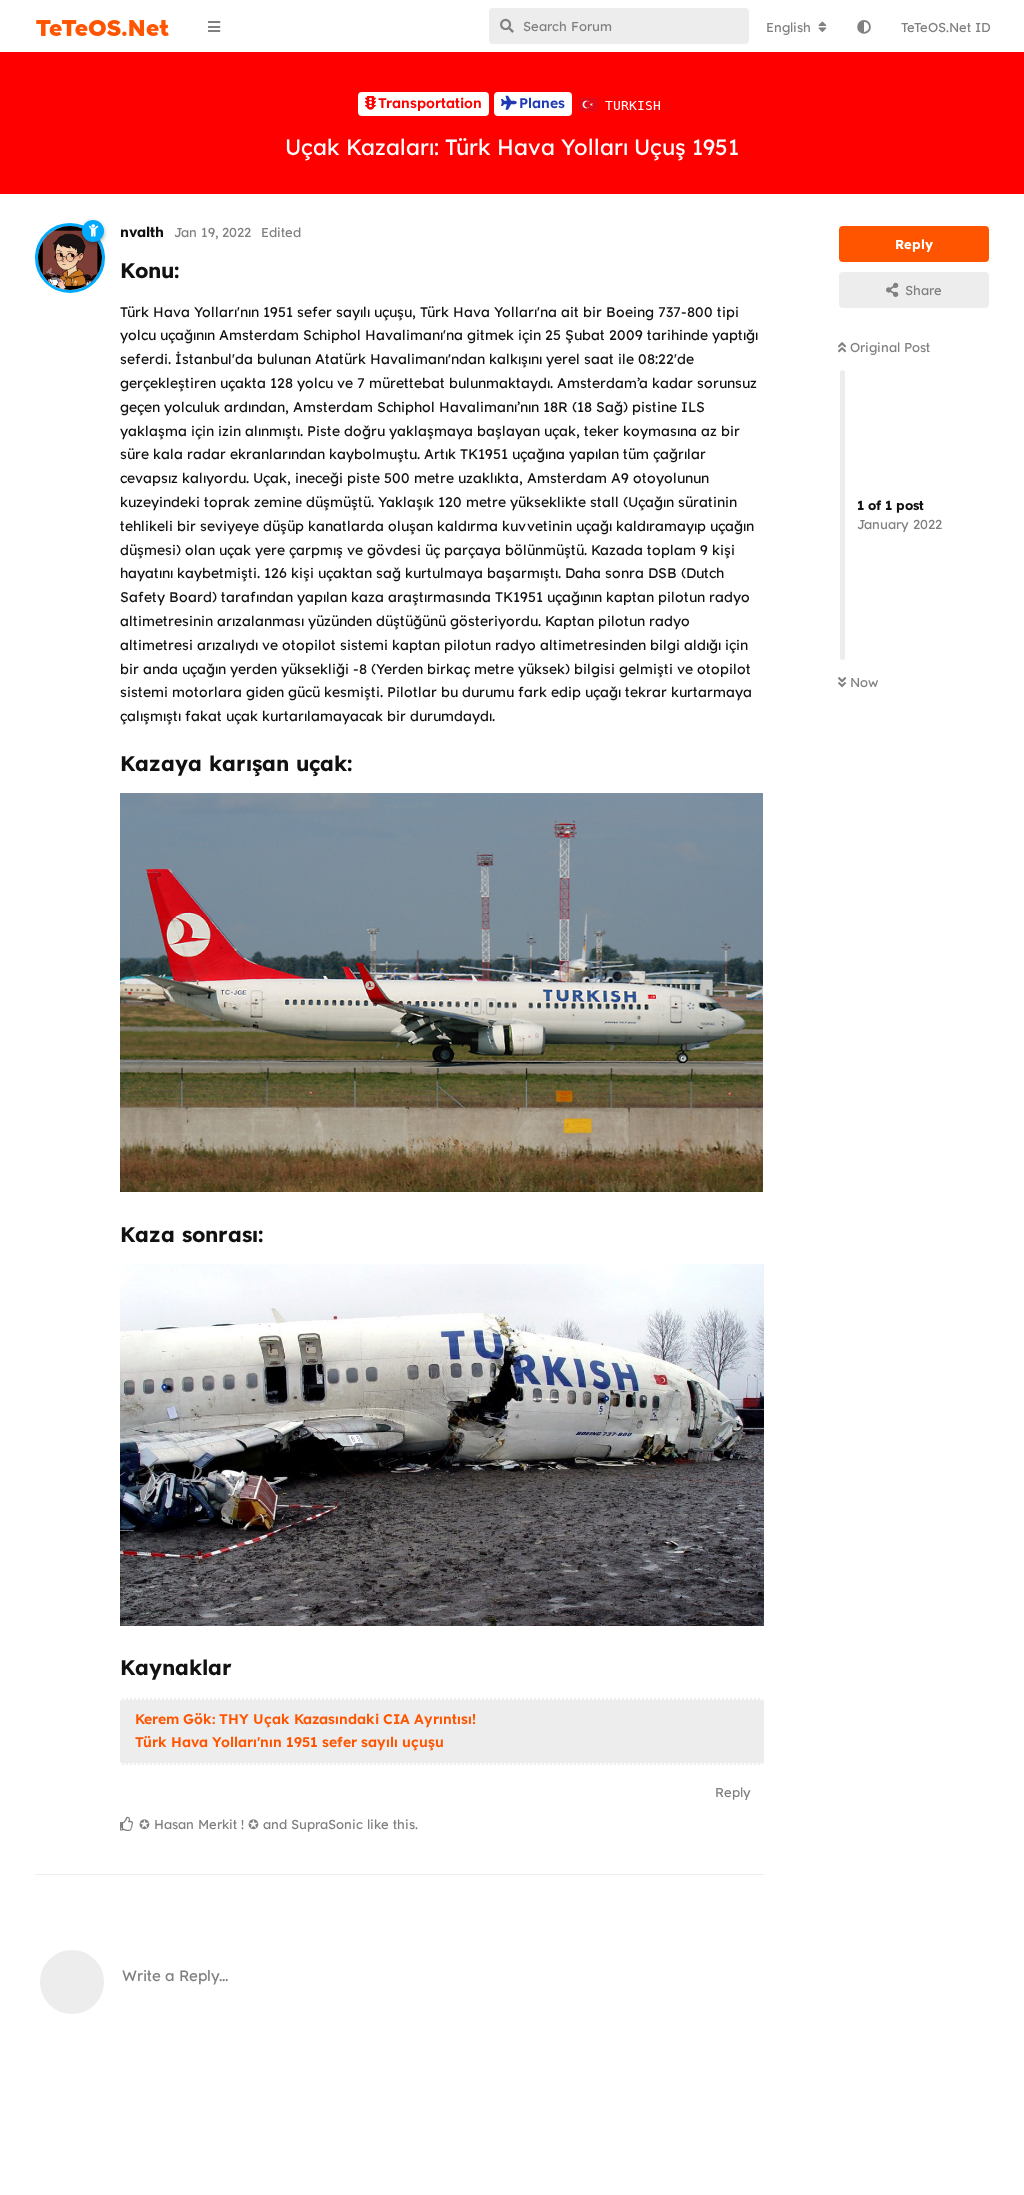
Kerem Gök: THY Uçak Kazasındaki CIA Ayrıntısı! (305, 1719)
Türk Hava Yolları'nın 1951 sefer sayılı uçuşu (289, 1742)
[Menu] (217, 27)
